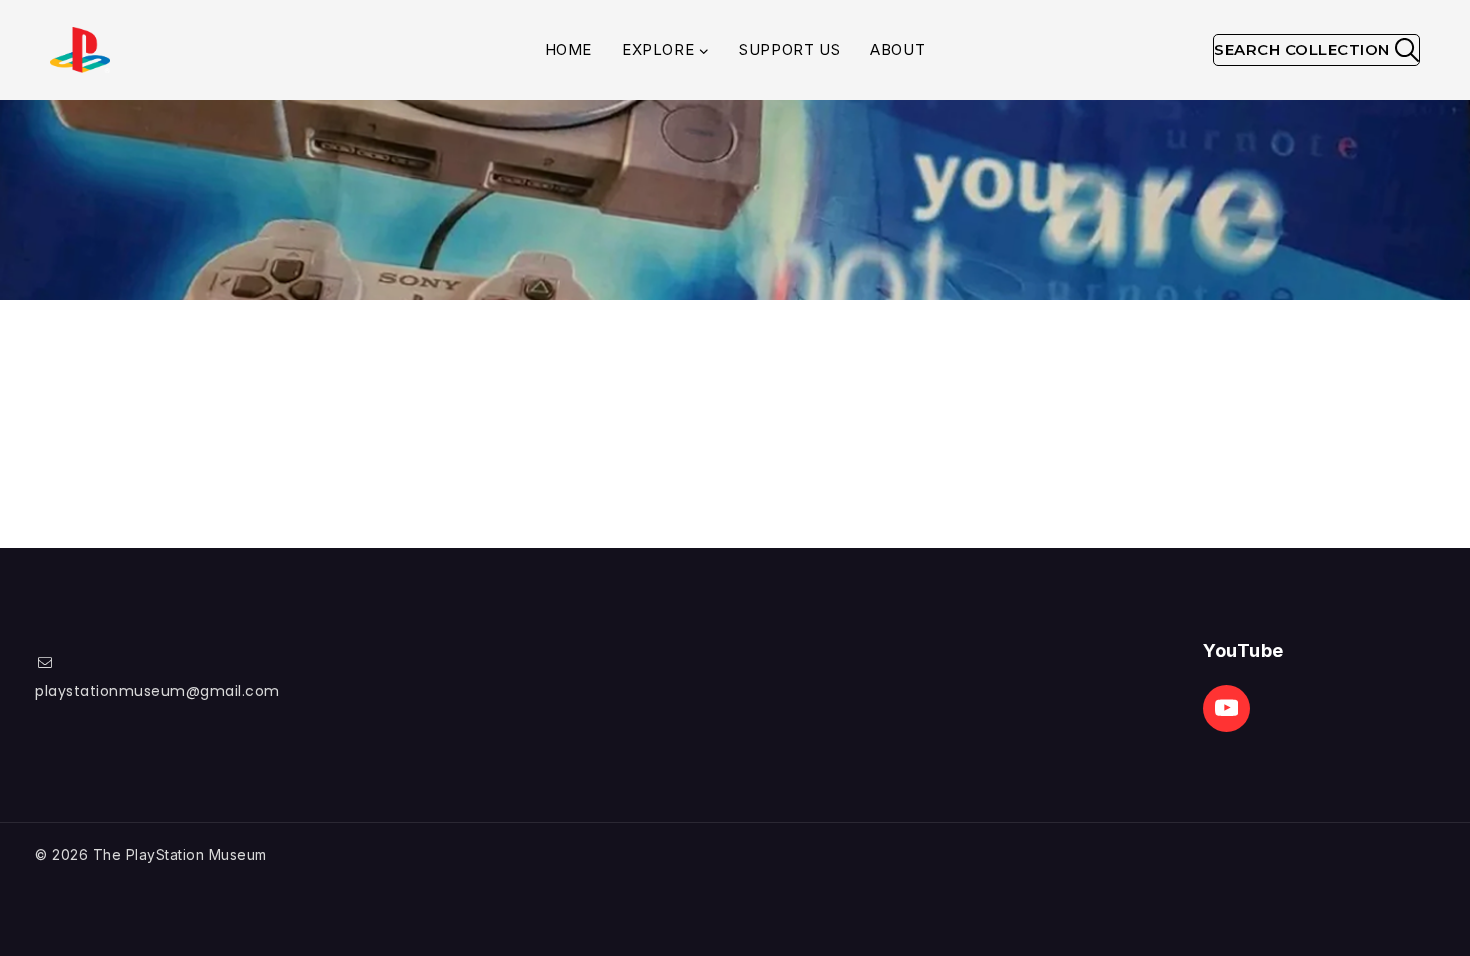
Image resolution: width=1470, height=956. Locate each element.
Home (568, 49)
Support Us (789, 49)
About (897, 49)
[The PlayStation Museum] (80, 50)
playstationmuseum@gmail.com (157, 691)
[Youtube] (1226, 708)
